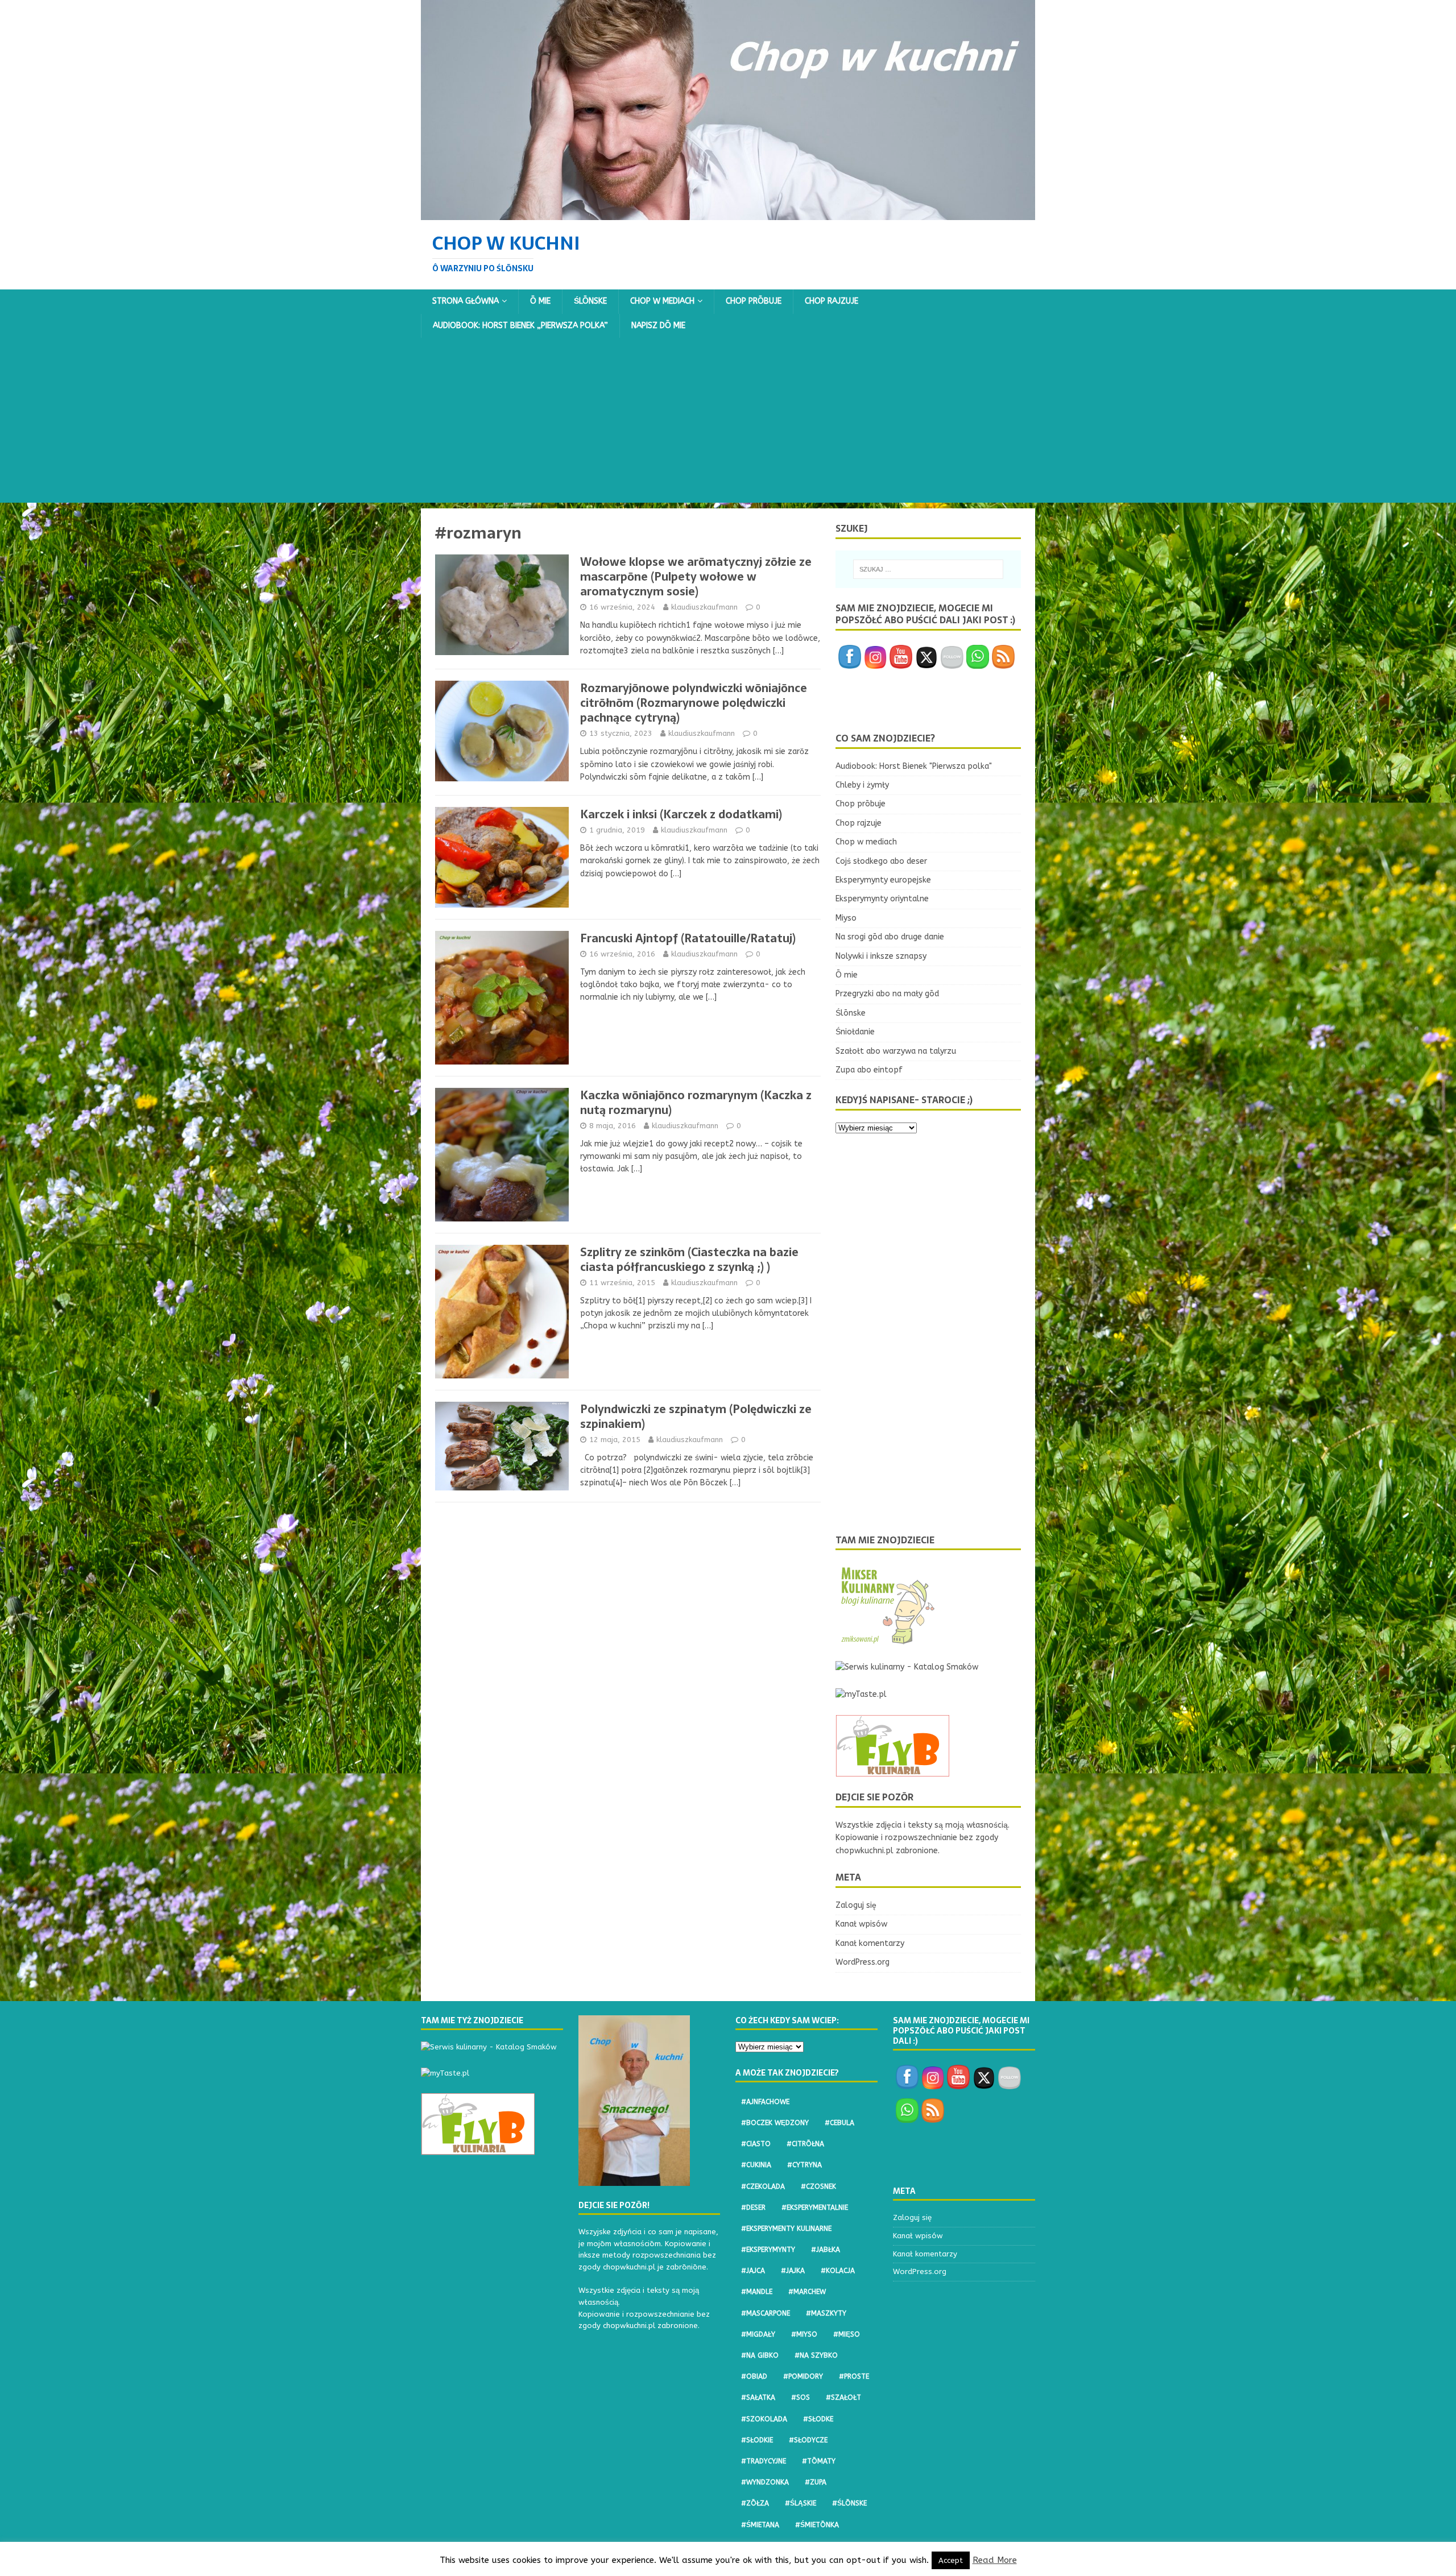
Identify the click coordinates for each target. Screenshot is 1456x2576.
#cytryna (804, 2165)
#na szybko (816, 2355)
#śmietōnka (817, 2525)
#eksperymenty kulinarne (786, 2229)
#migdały (758, 2334)
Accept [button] (951, 2560)
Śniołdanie (855, 1032)
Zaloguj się (856, 1905)
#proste (854, 2376)
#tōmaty (819, 2461)
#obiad (754, 2376)
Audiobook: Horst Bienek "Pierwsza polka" (914, 766)
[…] (778, 651)
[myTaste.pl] (861, 1694)
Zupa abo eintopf (869, 1070)
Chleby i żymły (862, 785)
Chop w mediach (662, 301)
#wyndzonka (765, 2482)
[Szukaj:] (928, 569)
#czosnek (818, 2186)
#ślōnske (849, 2503)
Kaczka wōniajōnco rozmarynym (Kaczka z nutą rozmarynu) (696, 1103)
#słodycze (808, 2440)
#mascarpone (766, 2313)
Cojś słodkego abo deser (881, 861)
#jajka (793, 2271)
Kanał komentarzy (870, 1943)
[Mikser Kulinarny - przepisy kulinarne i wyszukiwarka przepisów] (887, 1640)
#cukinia (756, 2165)
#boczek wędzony (775, 2123)
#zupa (816, 2482)
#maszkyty (826, 2313)
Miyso (846, 918)
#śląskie (801, 2503)
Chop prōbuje (754, 301)
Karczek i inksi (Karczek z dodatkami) (681, 814)
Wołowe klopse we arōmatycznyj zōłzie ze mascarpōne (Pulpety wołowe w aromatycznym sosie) (696, 577)
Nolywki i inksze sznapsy (881, 956)
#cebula (839, 2123)
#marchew (807, 2292)
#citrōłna (805, 2144)
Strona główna (466, 301)
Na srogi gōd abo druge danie (890, 937)
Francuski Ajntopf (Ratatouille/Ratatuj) (688, 938)
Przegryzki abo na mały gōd (887, 994)
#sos (801, 2397)
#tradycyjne (764, 2461)
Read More (995, 2560)
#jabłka (826, 2250)
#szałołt (843, 2397)
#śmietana (760, 2525)
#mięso (847, 2334)
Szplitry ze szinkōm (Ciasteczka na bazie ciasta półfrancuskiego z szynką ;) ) (689, 1260)
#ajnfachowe (765, 2102)
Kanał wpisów (861, 1924)
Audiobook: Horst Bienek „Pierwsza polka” (520, 326)
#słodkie (757, 2440)
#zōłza (755, 2503)
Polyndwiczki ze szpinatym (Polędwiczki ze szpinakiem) (696, 1417)
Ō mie (540, 301)
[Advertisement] (728, 423)
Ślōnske (590, 301)
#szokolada (764, 2419)
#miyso (804, 2334)
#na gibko (760, 2355)
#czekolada (763, 2186)
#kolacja (838, 2271)
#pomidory (803, 2376)
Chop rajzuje (832, 301)
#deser (753, 2208)
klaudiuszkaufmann (704, 607)
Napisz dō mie (658, 326)
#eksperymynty (768, 2250)
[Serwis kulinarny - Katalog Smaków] (907, 1667)
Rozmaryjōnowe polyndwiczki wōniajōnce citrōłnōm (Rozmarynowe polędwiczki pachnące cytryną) (694, 703)
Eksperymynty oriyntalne (882, 899)
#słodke (818, 2419)
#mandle (757, 2292)
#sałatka (758, 2397)
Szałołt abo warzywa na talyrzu (896, 1051)
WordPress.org (863, 1962)
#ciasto (756, 2144)
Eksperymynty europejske (883, 880)
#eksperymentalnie (815, 2208)
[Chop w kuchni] (728, 213)
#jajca (753, 2271)
